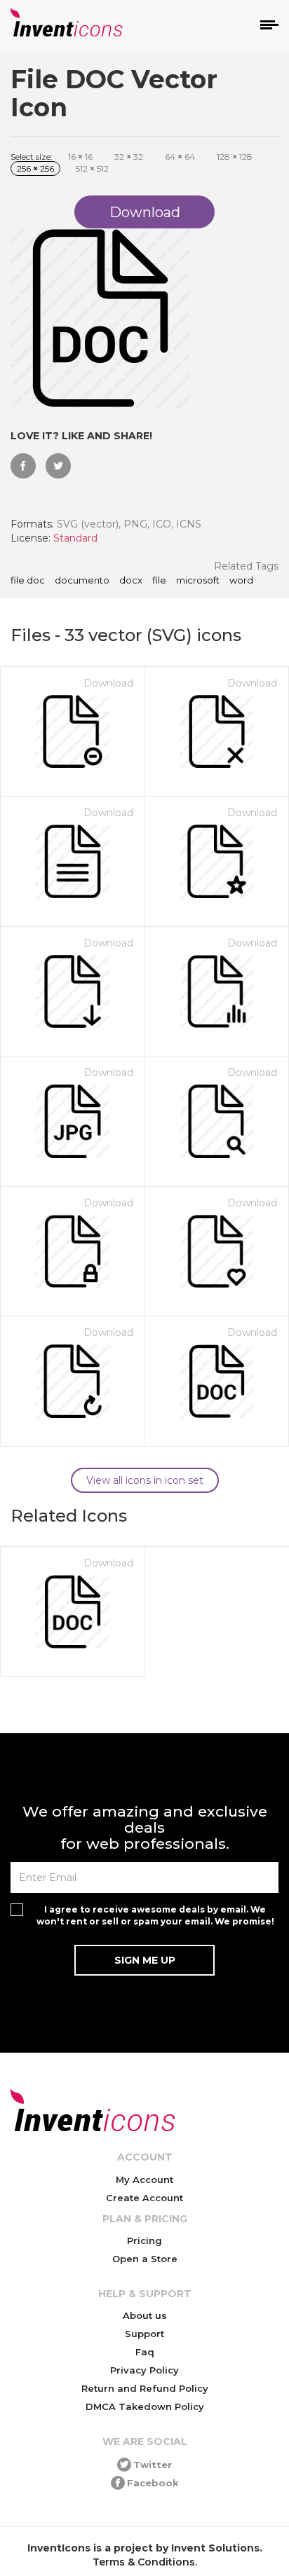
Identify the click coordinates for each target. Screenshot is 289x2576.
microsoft (198, 581)
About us (145, 2315)
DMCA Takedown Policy (145, 2406)
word (241, 581)
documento (82, 581)
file (159, 581)
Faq (145, 2352)
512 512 (92, 168)
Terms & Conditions (144, 2562)
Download (108, 683)
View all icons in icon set (145, 1480)
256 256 (35, 168)
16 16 (80, 157)
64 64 (180, 157)
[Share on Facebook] (23, 466)
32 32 (129, 157)
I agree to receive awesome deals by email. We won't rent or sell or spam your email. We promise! (155, 1915)
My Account (144, 2179)
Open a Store (145, 2259)
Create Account (144, 2198)
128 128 (235, 157)
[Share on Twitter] (58, 466)
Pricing (144, 2240)
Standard (75, 538)
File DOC (28, 581)
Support (144, 2334)
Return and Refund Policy (145, 2388)
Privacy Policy (144, 2370)
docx (131, 581)
